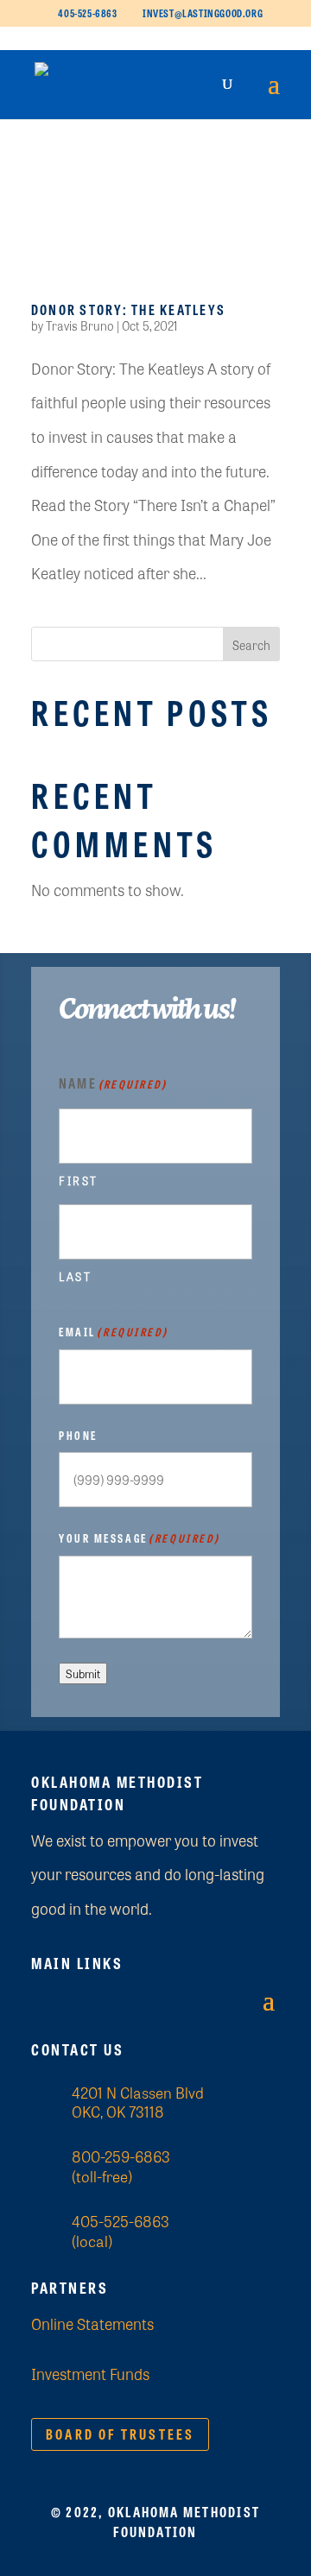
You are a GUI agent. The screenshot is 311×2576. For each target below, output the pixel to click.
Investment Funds (90, 2373)
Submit (83, 1673)
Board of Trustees (120, 2434)
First (79, 1181)
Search (251, 645)
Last (75, 1276)
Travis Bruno (80, 325)
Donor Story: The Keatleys (128, 309)
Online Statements (92, 2323)
